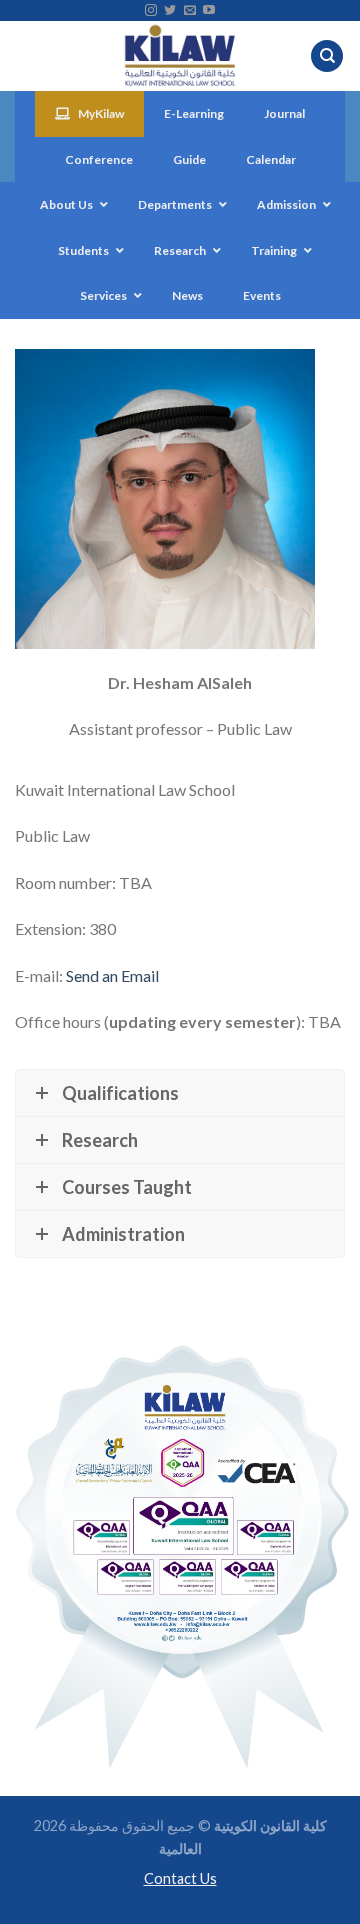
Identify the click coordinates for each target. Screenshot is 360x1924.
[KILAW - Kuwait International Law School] (180, 56)
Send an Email (112, 974)
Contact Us (180, 1878)
